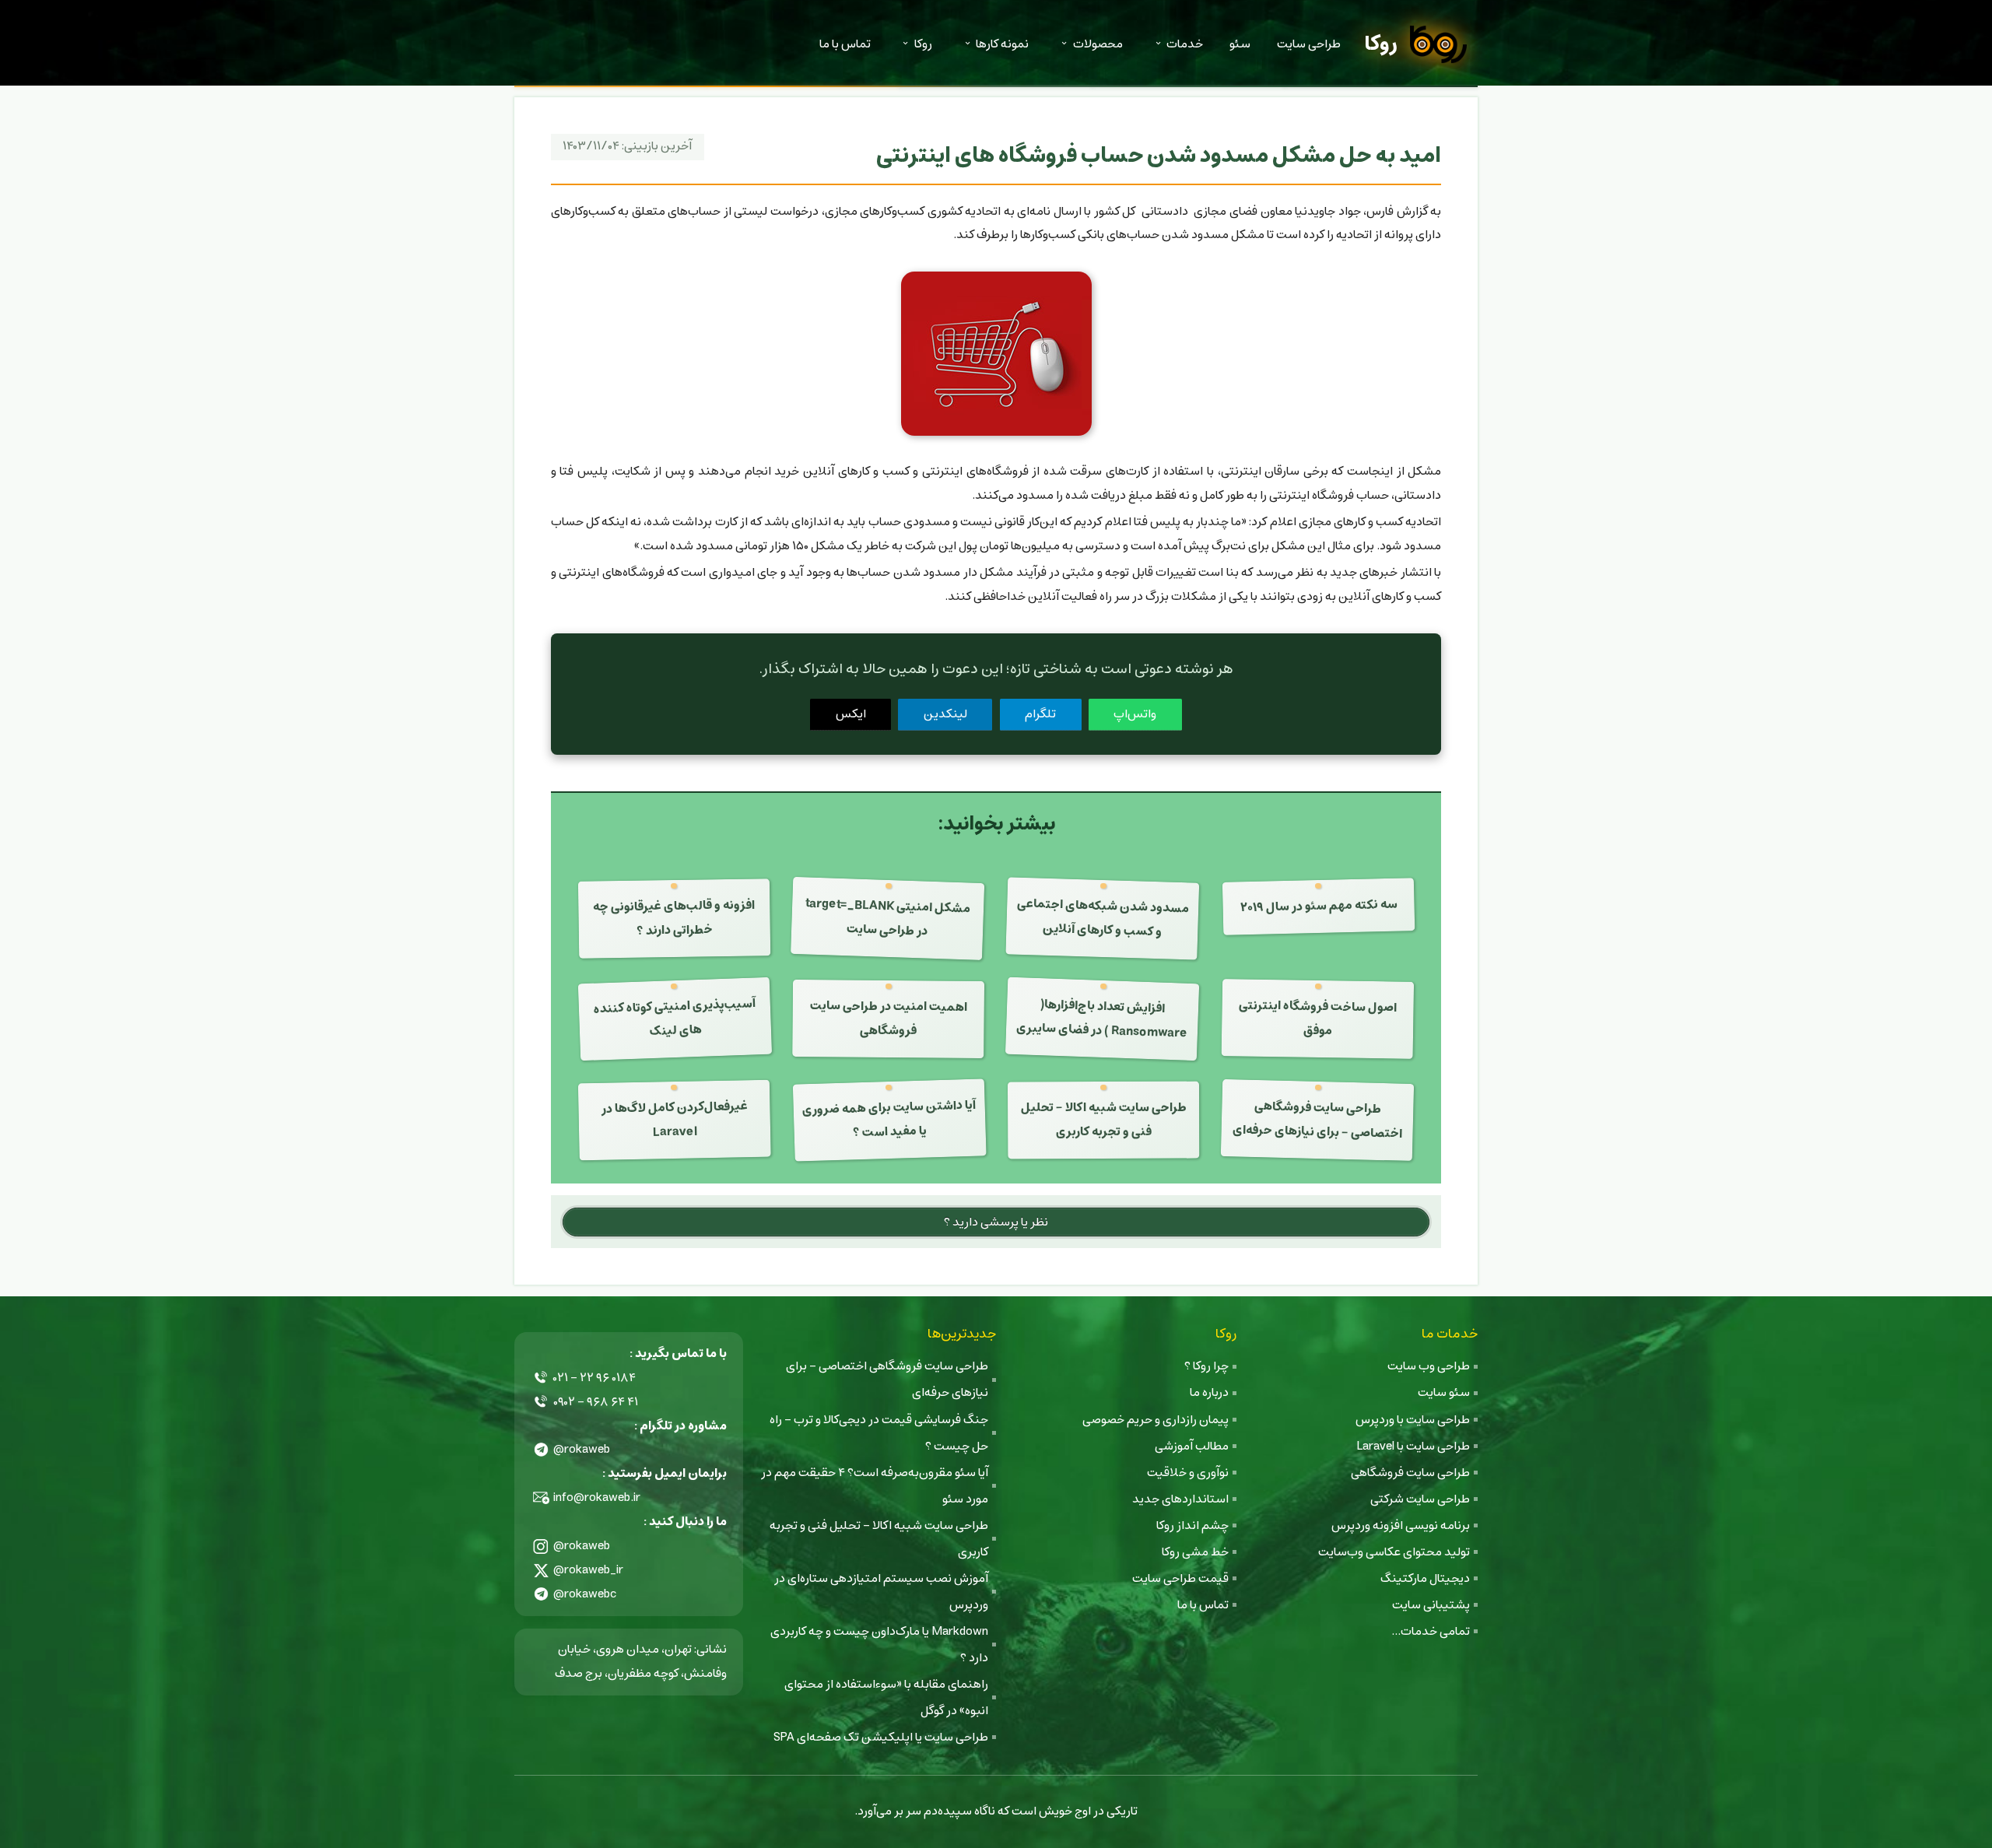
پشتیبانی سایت (1431, 1605)
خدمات (1185, 44)
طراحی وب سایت (1429, 1366)
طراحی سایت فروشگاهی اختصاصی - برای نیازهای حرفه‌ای (1317, 1120)
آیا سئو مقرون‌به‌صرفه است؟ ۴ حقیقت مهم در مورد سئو (875, 1486)
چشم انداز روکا (1192, 1525)
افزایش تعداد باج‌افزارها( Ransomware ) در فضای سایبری (1102, 1020)
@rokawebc (585, 1594)
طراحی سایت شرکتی (1420, 1499)
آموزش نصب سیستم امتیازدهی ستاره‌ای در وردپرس (881, 1592)
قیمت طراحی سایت (1180, 1578)
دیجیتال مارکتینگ (1425, 1578)
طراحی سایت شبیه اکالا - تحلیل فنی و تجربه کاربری (1104, 1120)
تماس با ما (845, 44)
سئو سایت (1444, 1392)
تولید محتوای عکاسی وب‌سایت (1394, 1552)
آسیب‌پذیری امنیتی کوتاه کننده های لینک (674, 1018)
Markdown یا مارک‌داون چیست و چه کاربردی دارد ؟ (879, 1645)
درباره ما (1209, 1392)
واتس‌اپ (1135, 714)
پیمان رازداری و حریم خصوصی (1156, 1420)
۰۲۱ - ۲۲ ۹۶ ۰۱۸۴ (594, 1378)
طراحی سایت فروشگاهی (1410, 1473)
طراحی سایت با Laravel (1413, 1446)
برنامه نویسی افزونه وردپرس (1401, 1525)
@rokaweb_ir (588, 1570)
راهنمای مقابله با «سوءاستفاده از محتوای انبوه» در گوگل (886, 1697)
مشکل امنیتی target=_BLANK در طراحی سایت (888, 917)
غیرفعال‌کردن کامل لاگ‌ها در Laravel (674, 1120)
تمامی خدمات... (1431, 1631)
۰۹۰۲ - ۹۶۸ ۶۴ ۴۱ (596, 1402)
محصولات (1098, 44)
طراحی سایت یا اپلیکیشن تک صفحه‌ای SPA (881, 1737)
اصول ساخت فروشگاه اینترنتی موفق (1318, 1019)
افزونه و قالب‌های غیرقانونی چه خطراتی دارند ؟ (674, 917)
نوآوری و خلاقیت (1188, 1473)
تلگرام (1040, 714)
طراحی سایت (1309, 44)
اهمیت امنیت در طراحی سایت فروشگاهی (889, 1019)
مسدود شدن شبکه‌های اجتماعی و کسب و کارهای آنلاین (1103, 917)
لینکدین (945, 714)
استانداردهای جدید (1180, 1499)
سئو (1240, 44)
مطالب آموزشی (1192, 1446)
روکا (1381, 44)
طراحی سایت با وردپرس (1413, 1420)
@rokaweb (582, 1449)
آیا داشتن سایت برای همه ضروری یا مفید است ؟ (889, 1119)
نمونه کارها (1002, 44)
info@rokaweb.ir (597, 1497)
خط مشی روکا (1195, 1552)
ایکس (851, 714)
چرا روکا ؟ (1206, 1366)
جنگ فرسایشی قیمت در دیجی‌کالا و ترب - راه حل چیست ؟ (879, 1433)
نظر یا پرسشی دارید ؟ (996, 1222)
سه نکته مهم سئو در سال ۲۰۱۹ (1319, 906)
